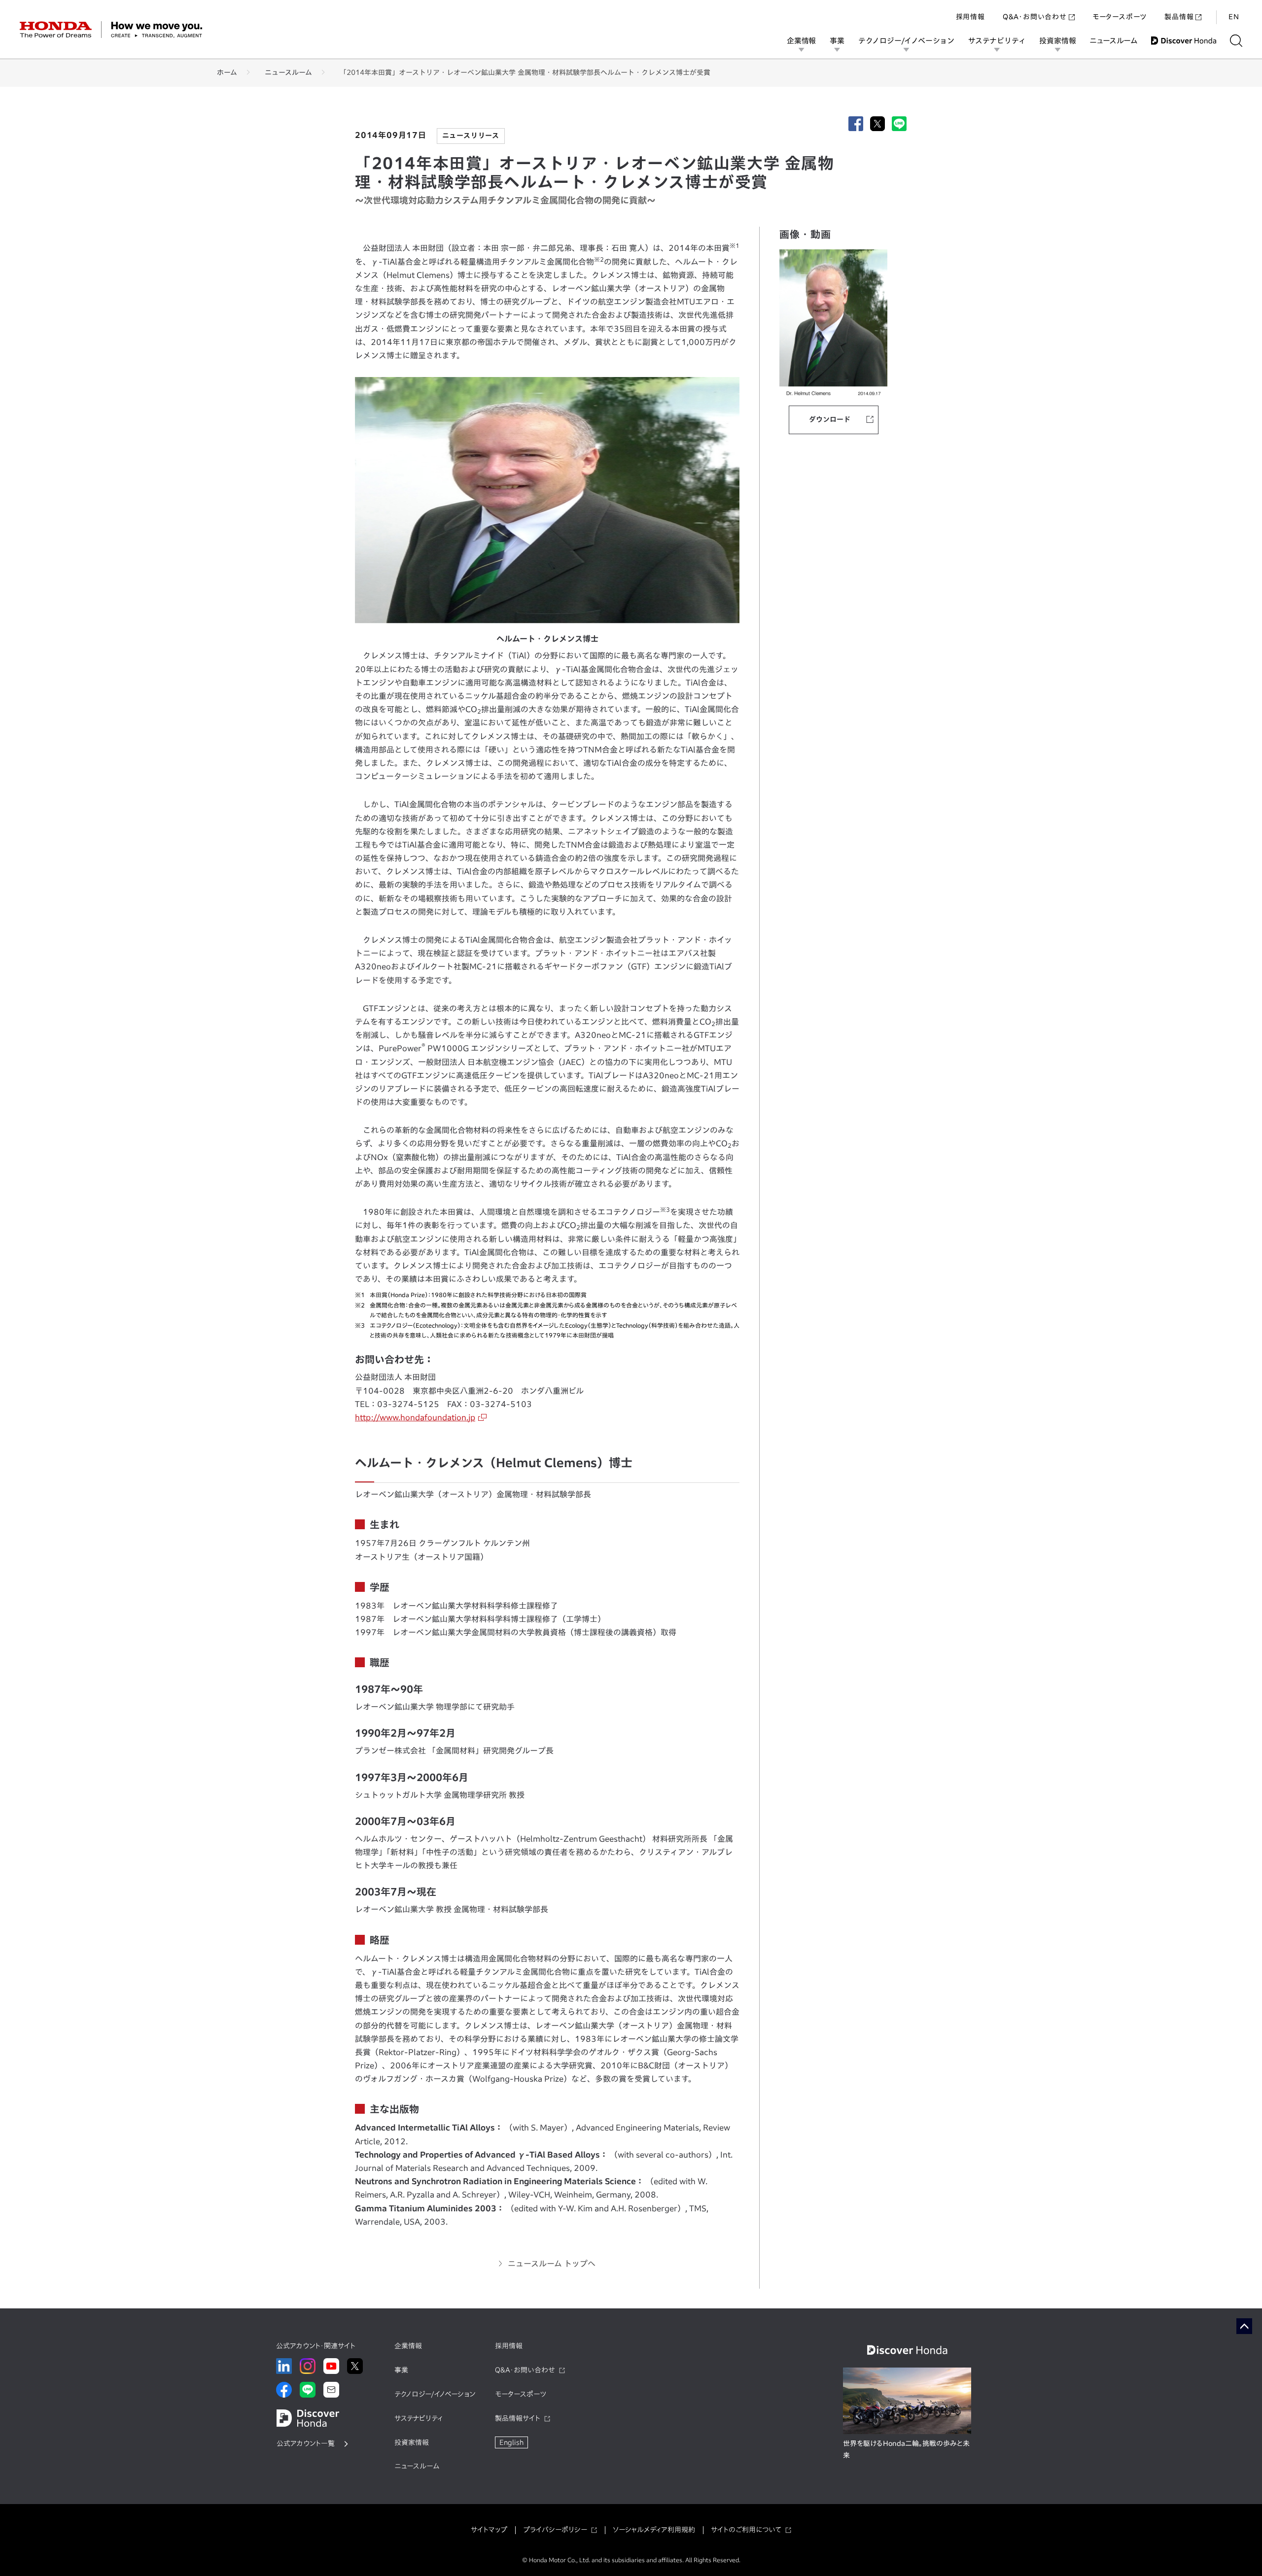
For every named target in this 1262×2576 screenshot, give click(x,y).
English (511, 2442)
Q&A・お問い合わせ (1035, 17)
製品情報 (1179, 17)
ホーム (227, 72)
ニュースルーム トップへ (552, 2264)
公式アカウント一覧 (306, 2443)
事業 (837, 41)
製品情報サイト (518, 2418)
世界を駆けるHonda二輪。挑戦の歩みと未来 (906, 2449)
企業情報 (801, 41)
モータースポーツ (1120, 17)
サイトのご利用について (746, 2530)
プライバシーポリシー (555, 2530)
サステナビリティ (997, 41)
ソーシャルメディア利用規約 (654, 2530)
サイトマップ (489, 2530)
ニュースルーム (1113, 41)
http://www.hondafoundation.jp (415, 1417)
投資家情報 (1057, 41)
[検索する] (1236, 41)
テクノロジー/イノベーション (906, 41)
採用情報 (970, 17)
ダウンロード (830, 419)
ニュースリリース (471, 136)
